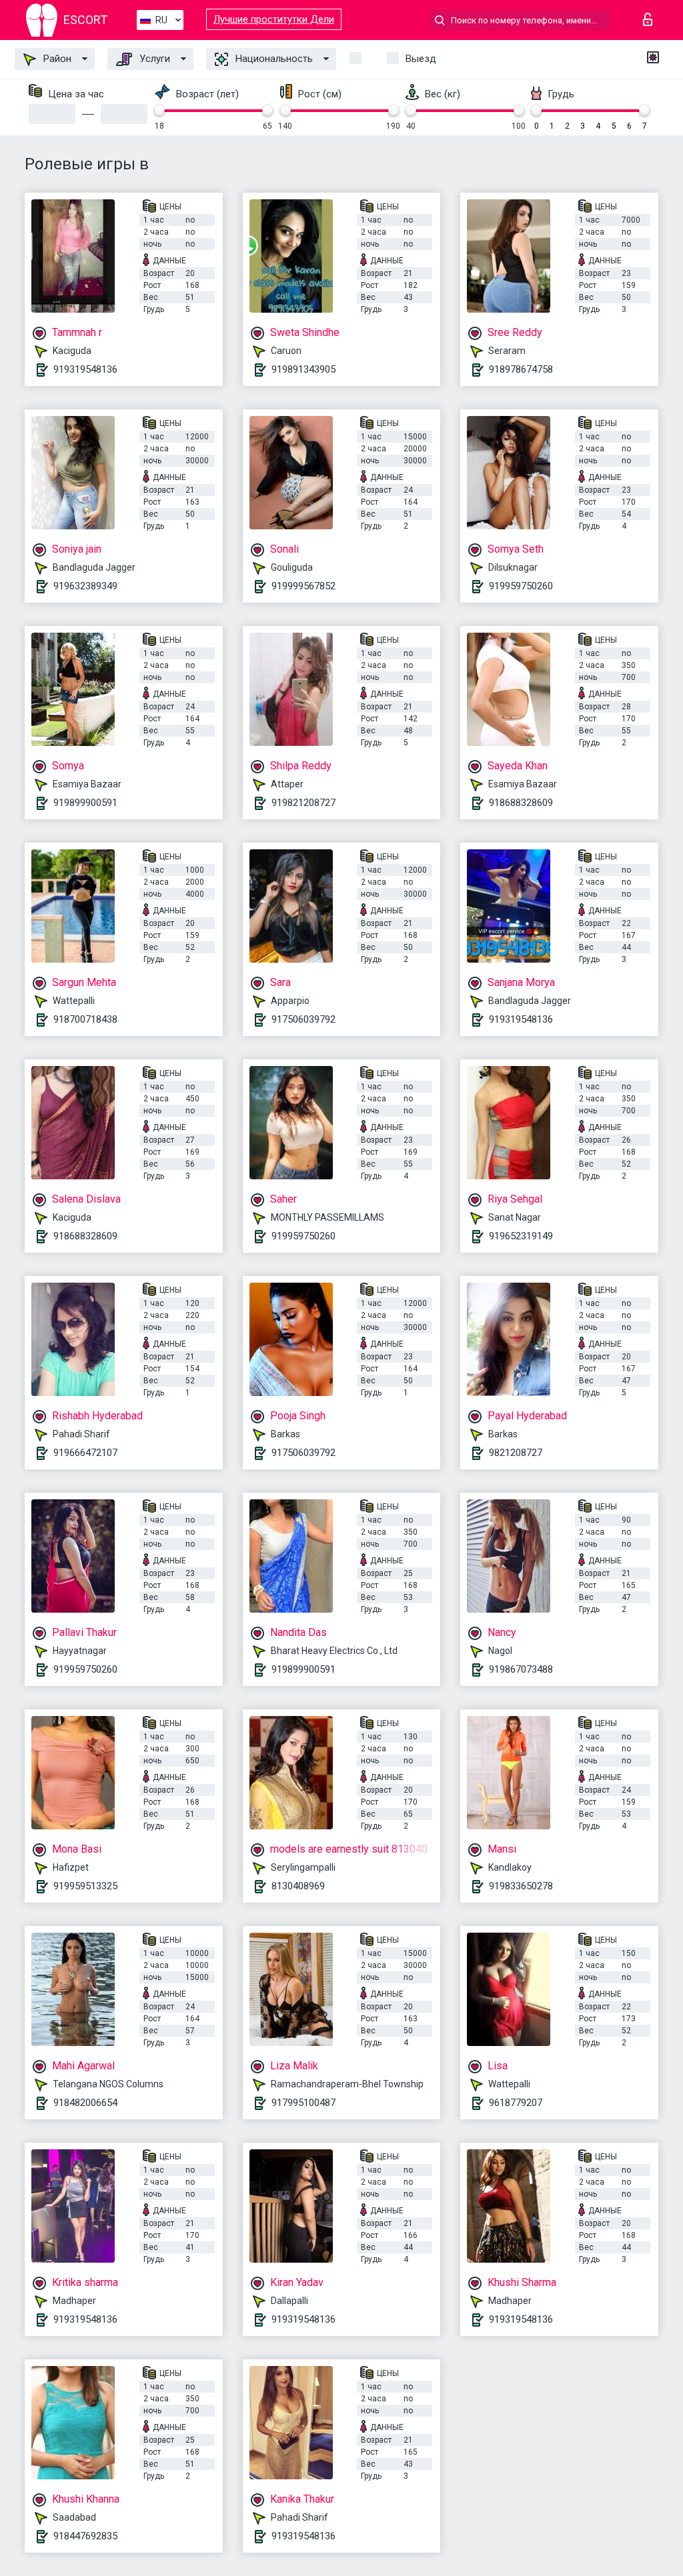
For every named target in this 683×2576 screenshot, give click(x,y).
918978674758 (521, 369)
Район (56, 59)
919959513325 (85, 1886)
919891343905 (303, 369)
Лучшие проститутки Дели (274, 19)
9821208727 (516, 1453)
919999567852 (303, 586)
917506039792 (303, 1019)
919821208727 (303, 803)
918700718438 (85, 1019)
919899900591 (85, 803)
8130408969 (298, 1886)
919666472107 (85, 1453)
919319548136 (85, 369)
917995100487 (303, 2103)
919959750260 (521, 586)
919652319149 (521, 1236)
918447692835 (85, 2536)
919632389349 (85, 586)
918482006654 (85, 2103)
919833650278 (521, 1886)
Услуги (153, 59)
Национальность (273, 59)
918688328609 (521, 803)
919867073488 (521, 1669)
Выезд (421, 59)
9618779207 (516, 2103)
